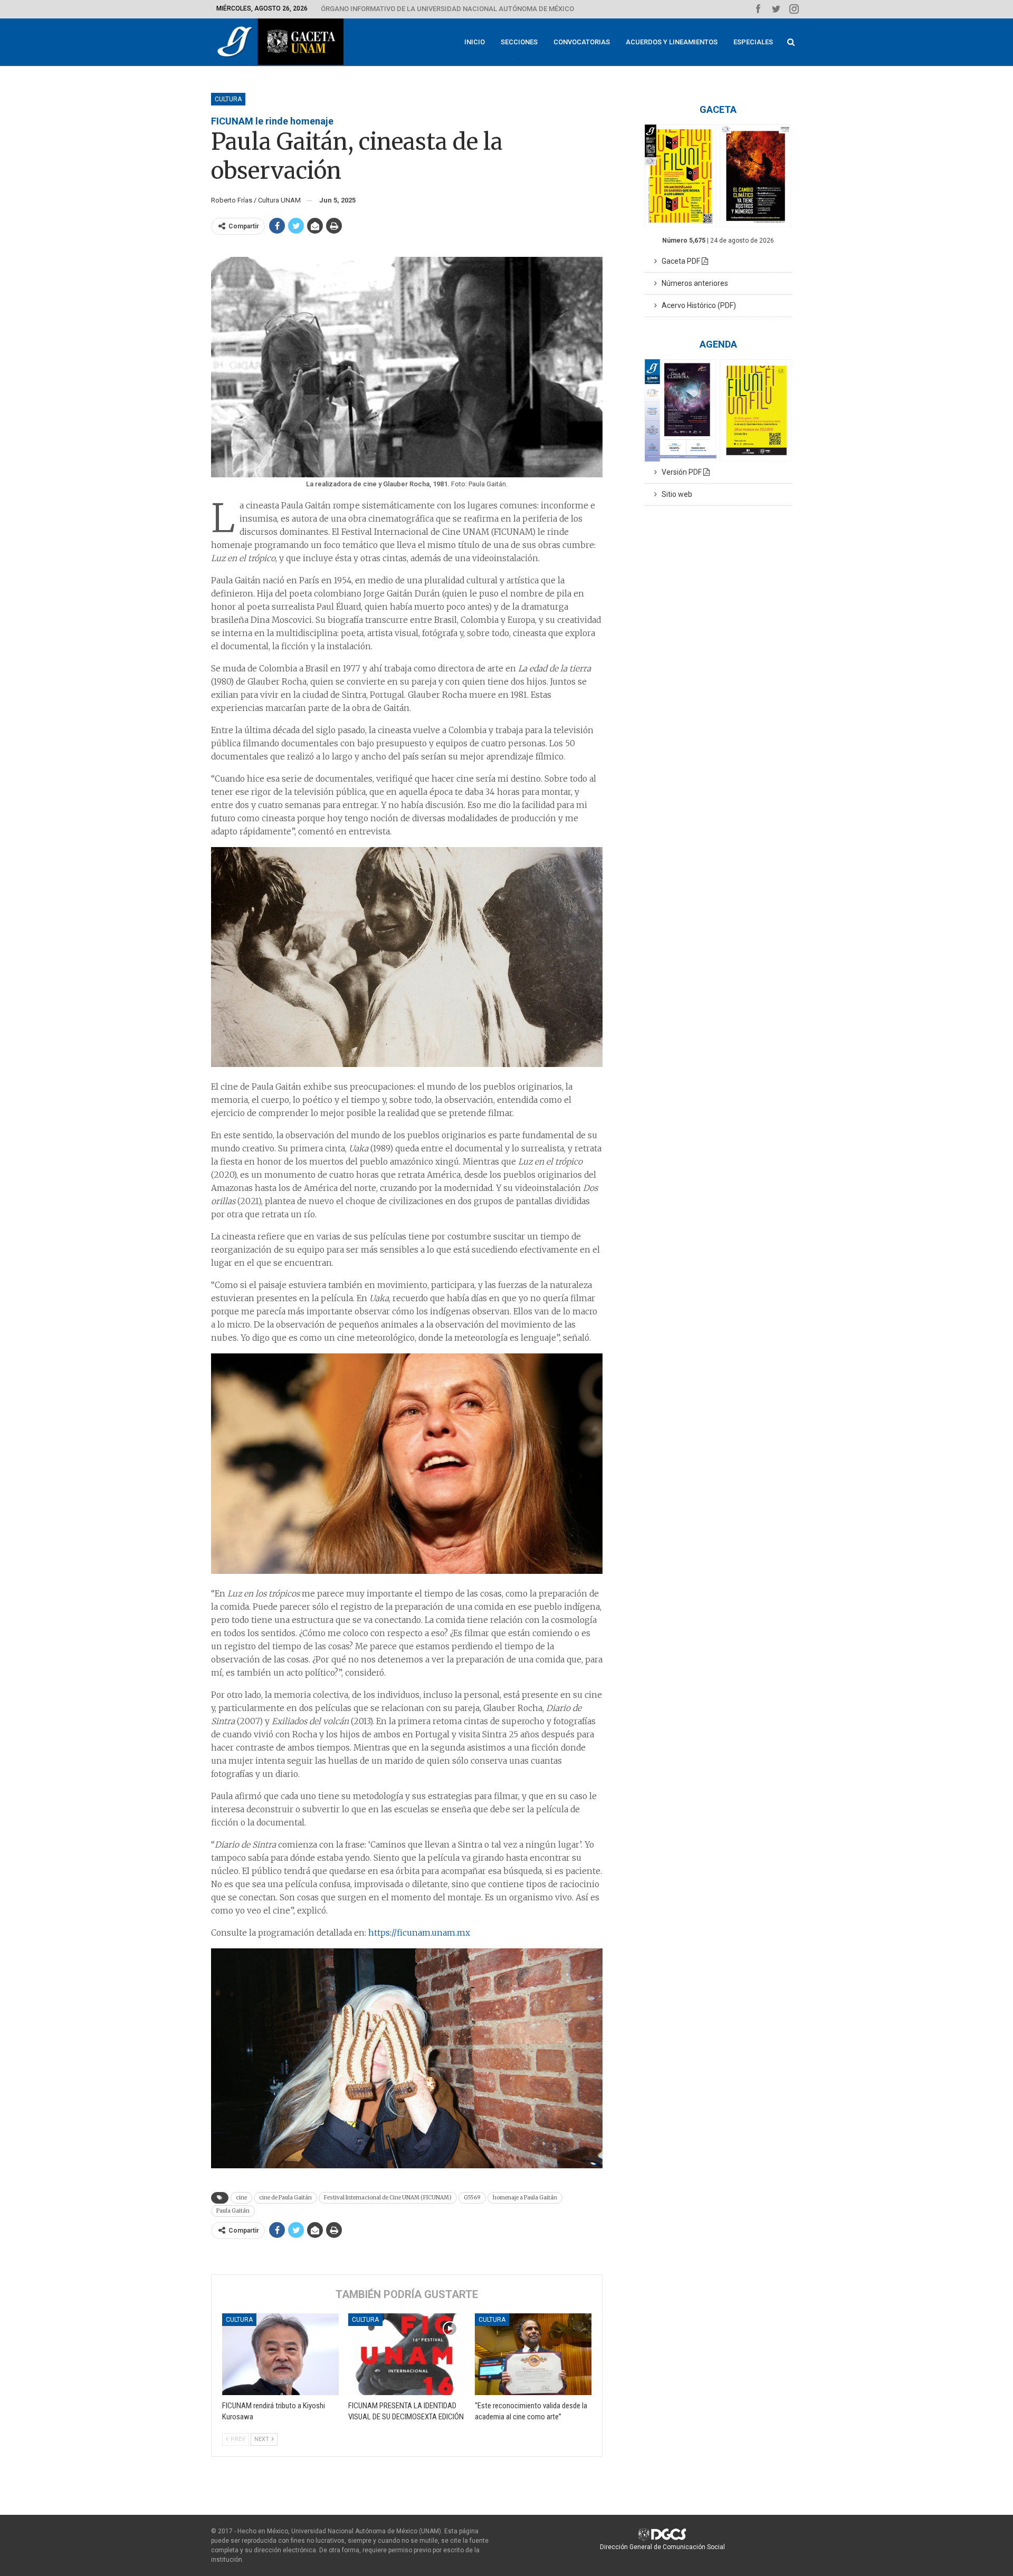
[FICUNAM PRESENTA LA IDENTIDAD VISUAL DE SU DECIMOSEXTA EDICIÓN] (407, 2354)
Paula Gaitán (233, 2211)
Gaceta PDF (679, 261)
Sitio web (675, 494)
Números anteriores (692, 283)
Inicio (475, 42)
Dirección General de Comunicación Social (662, 2547)
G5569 (472, 2198)
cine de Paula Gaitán (285, 2198)
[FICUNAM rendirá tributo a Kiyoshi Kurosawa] (280, 2354)
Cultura (228, 99)
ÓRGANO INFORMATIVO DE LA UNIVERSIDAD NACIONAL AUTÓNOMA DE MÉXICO (447, 9)
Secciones (519, 42)
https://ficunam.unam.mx (419, 1933)
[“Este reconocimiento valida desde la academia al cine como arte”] (533, 2354)
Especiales (753, 42)
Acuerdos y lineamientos (672, 42)
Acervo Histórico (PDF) (696, 305)
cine (241, 2198)
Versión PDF (680, 472)
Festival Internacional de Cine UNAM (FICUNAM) (388, 2198)
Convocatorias (582, 42)
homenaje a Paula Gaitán (525, 2198)
